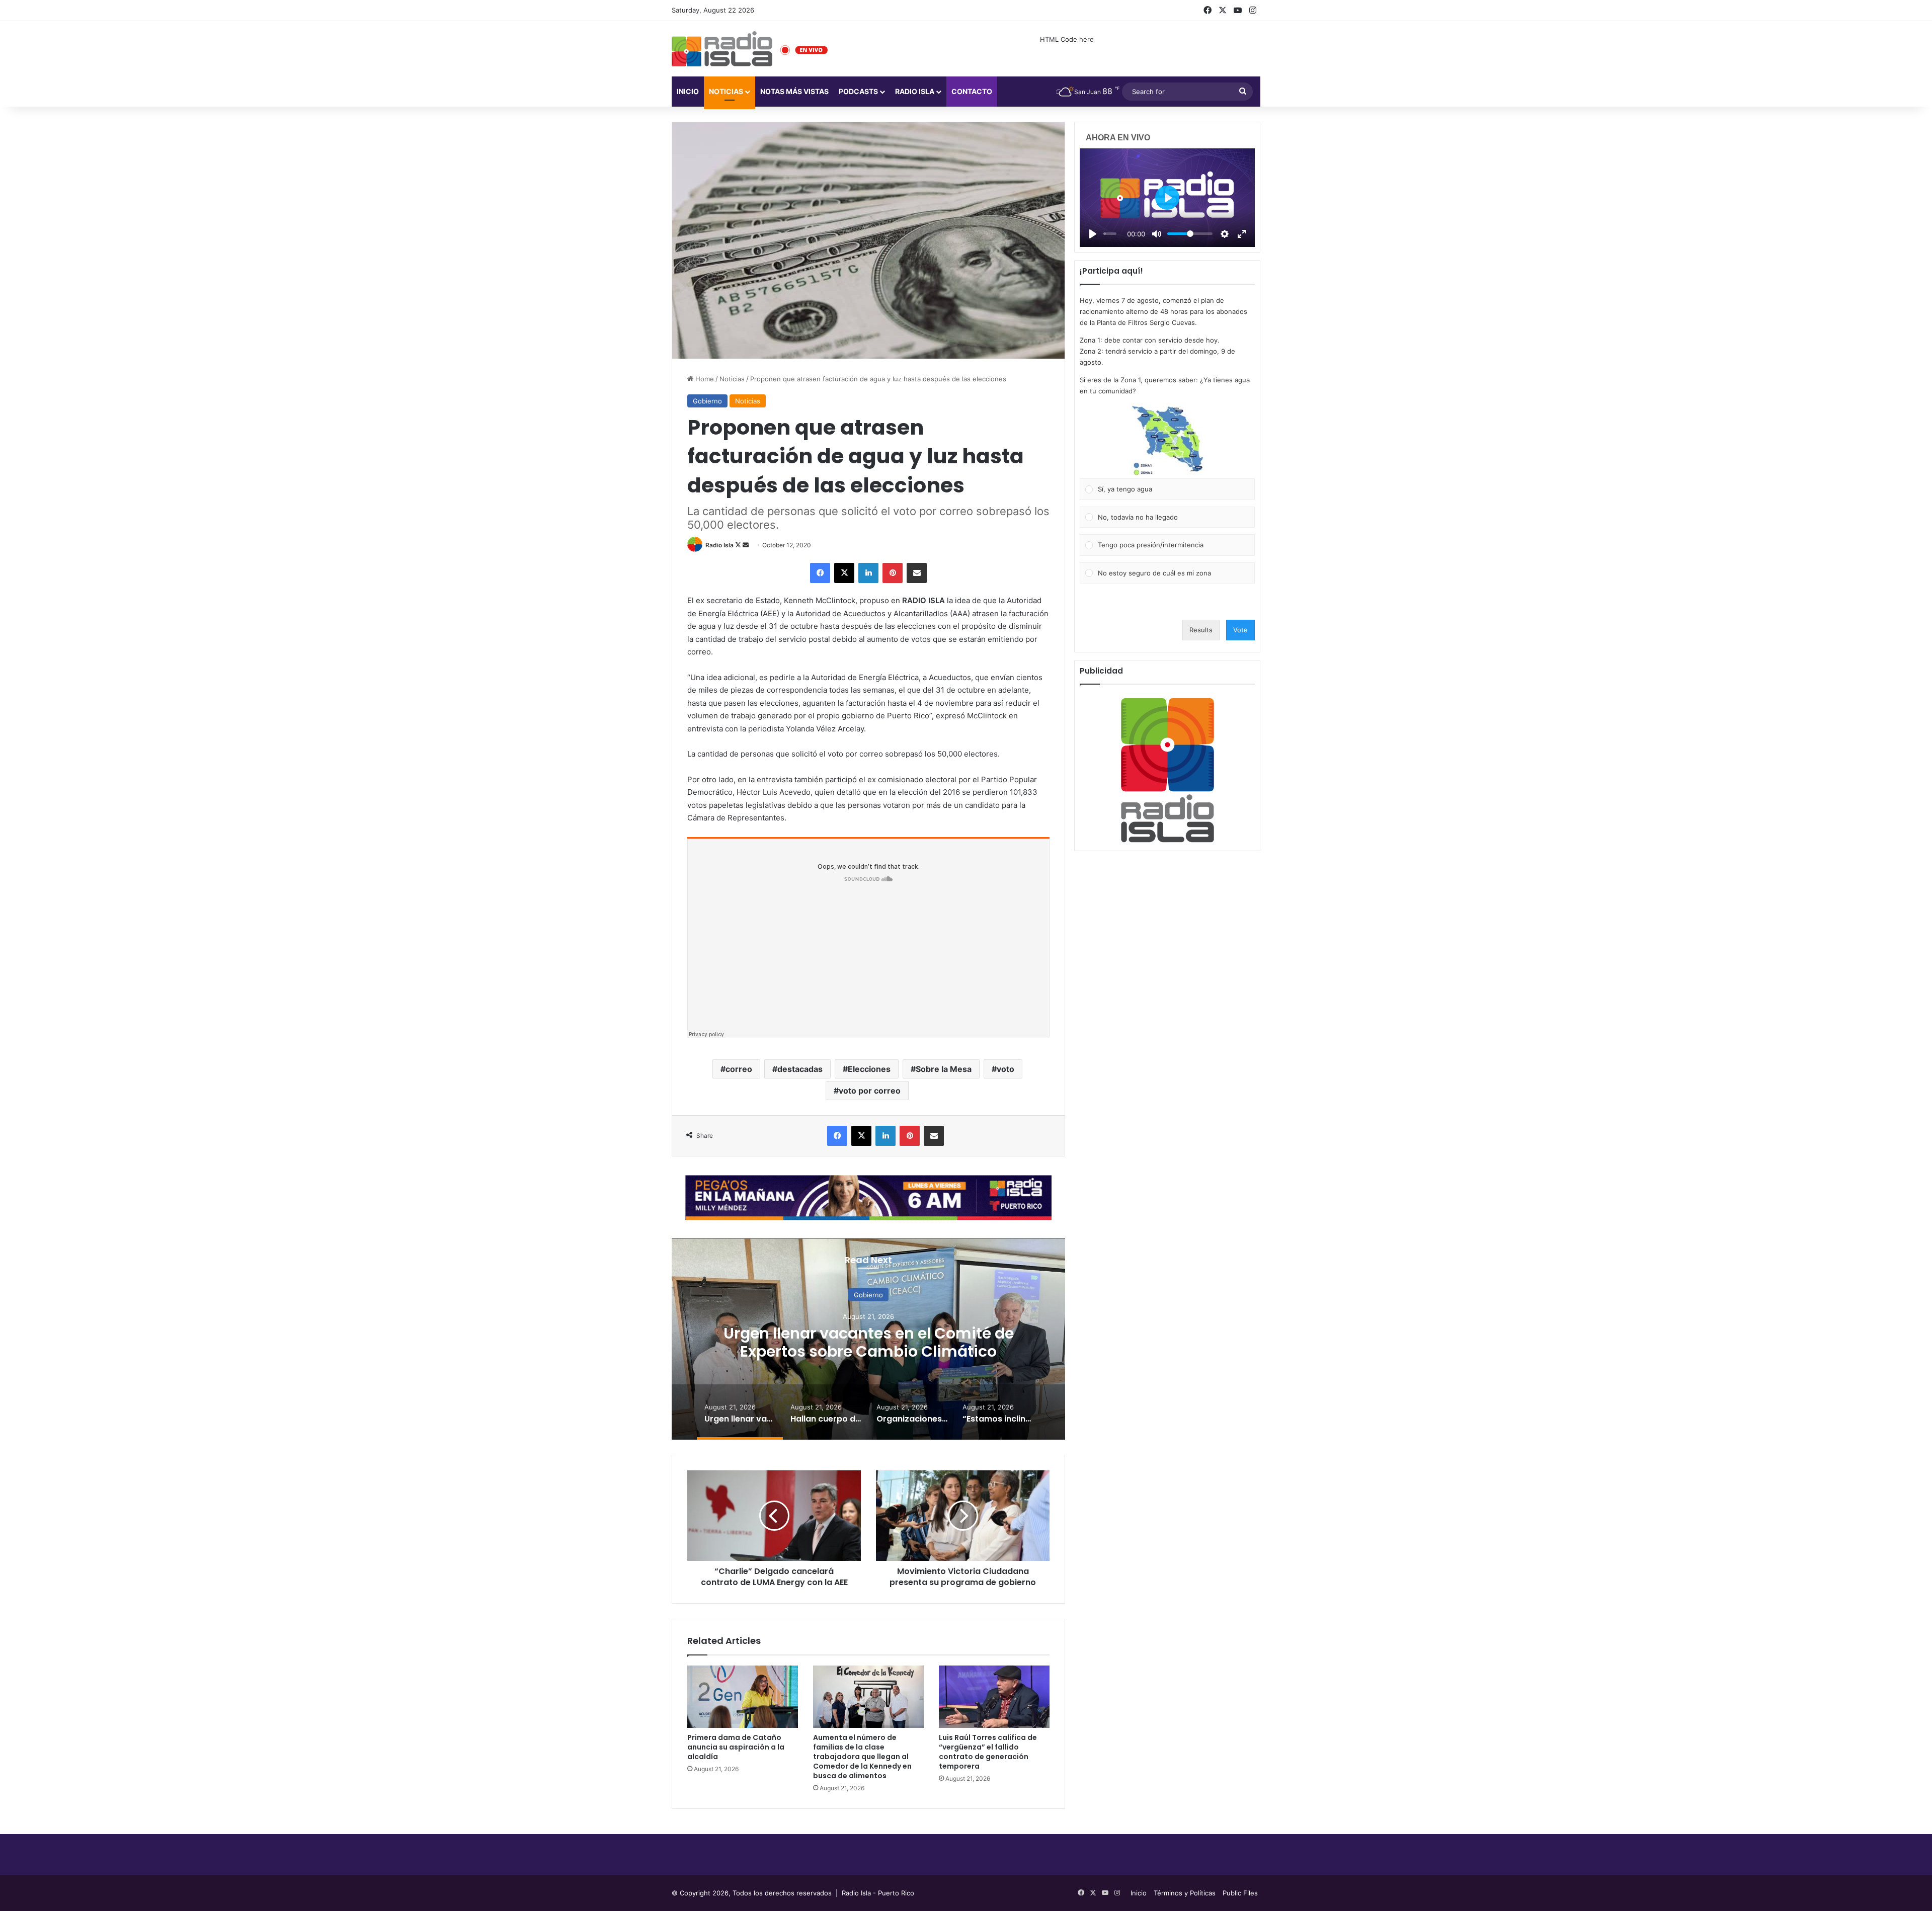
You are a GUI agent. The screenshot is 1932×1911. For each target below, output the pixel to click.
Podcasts (858, 91)
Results (1201, 630)
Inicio (688, 91)
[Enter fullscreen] (1242, 234)
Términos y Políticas (1185, 1893)
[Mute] (1157, 234)
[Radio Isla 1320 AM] (722, 49)
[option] (960, 1339)
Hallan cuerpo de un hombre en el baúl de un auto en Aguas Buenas (960, 1342)
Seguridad (960, 1294)
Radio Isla (719, 545)
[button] (1167, 441)
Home (704, 379)
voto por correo (870, 1091)
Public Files (1240, 1893)
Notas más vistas (794, 91)
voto (1005, 1069)
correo (739, 1069)
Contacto (972, 91)
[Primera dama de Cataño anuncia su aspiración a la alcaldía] (743, 1697)
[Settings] (1225, 234)
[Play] (1093, 234)
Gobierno (707, 401)
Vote (1240, 630)
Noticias (726, 91)
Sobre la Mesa (944, 1069)
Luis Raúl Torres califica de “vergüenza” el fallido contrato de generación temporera (988, 1752)
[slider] (1110, 234)
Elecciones (869, 1069)
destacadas (800, 1069)
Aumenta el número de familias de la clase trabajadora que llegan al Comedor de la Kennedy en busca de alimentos (862, 1757)
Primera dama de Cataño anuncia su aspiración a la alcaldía (736, 1747)
